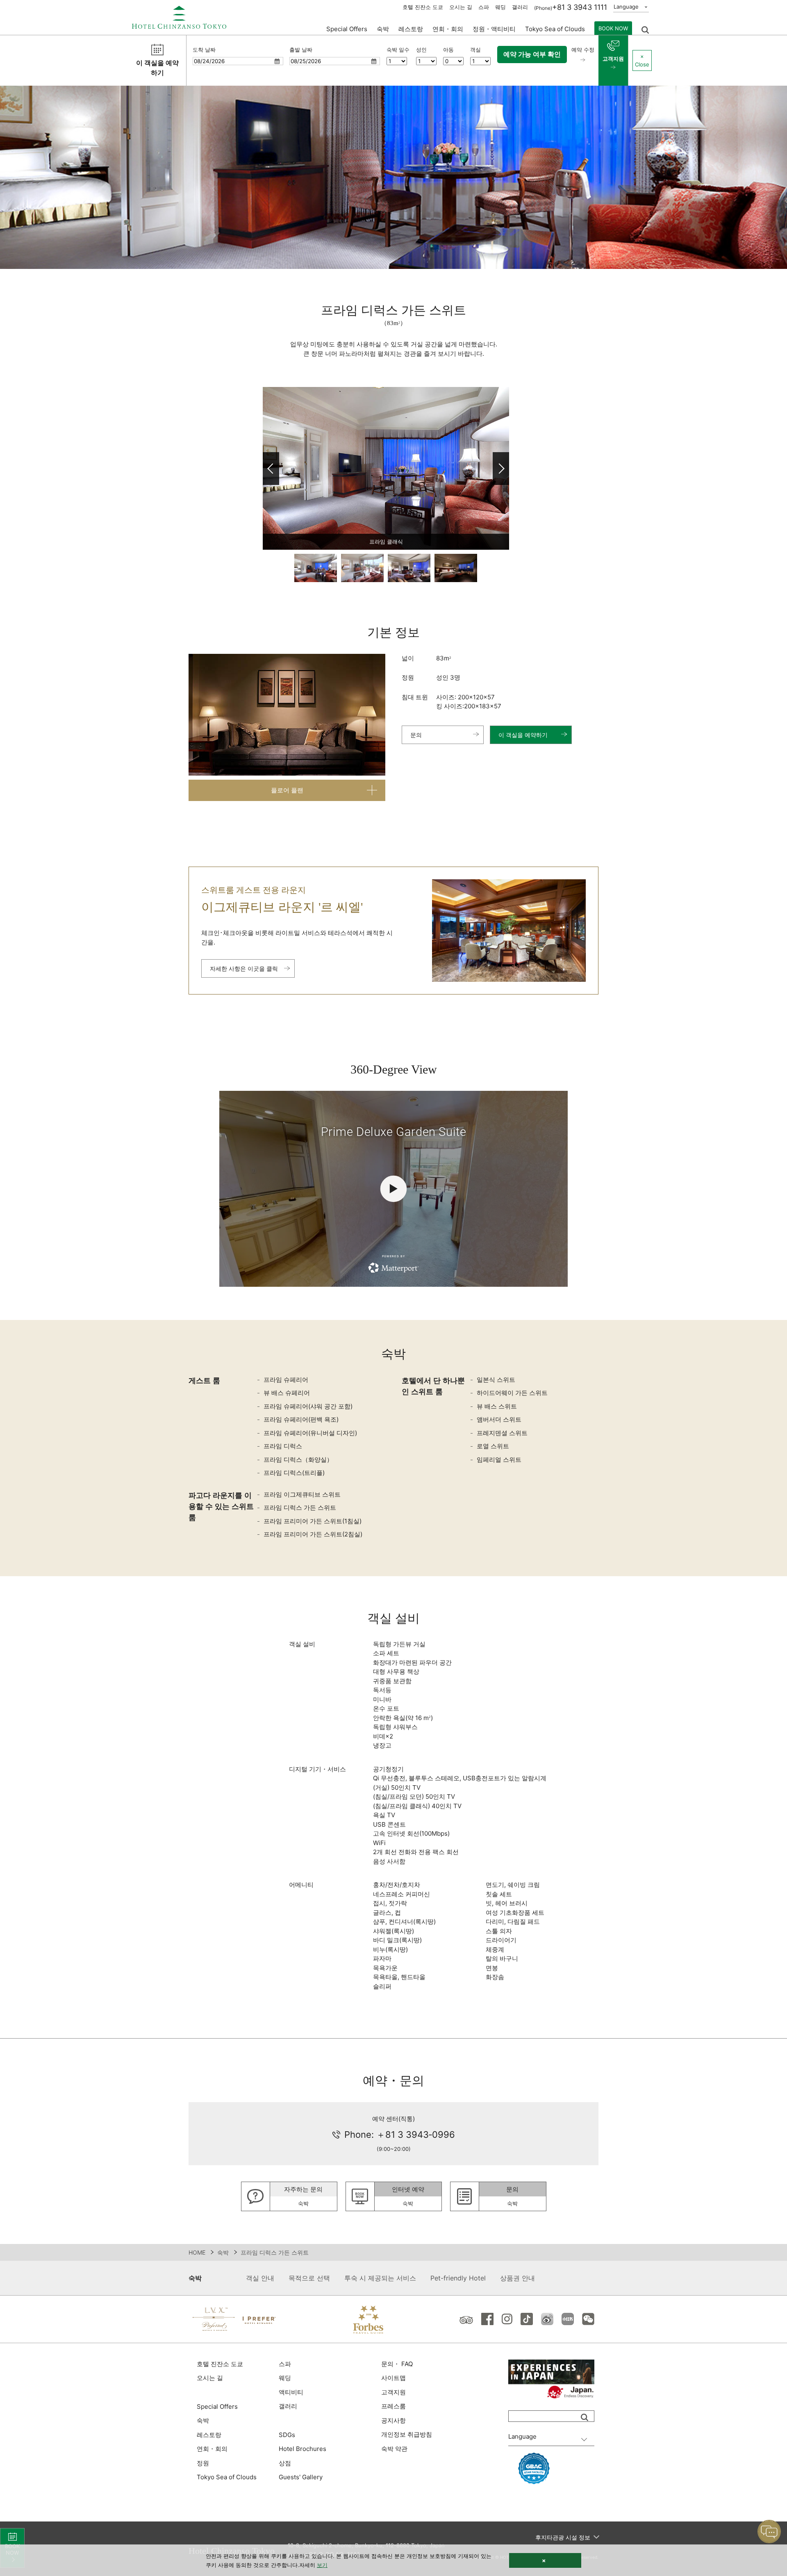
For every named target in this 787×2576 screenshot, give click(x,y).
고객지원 (613, 59)
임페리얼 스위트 (499, 1460)
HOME (197, 2252)
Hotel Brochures (303, 2449)
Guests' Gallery (301, 2477)
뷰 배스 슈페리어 (287, 1393)
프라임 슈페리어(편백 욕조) (301, 1419)
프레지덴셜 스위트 (502, 1433)
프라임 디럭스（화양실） (298, 1460)
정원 (203, 2463)
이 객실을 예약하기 (523, 735)
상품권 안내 (517, 2278)
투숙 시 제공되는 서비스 (380, 2278)
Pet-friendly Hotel (458, 2278)
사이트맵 (393, 2378)
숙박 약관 (394, 2449)
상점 (285, 2463)
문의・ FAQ (397, 2364)
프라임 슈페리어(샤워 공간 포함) (308, 1406)
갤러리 (520, 7)
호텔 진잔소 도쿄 (423, 7)
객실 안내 (260, 2278)
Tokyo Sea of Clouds (555, 29)
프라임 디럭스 (283, 1446)
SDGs (287, 2435)
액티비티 (291, 2392)
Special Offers (347, 29)
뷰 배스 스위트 (497, 1406)
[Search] (585, 2417)
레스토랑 (209, 2435)
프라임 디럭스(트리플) (294, 1473)
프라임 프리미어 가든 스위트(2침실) (313, 1534)
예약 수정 (583, 50)
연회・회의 (448, 29)
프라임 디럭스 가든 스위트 (300, 1508)
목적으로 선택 (309, 2278)
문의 (416, 735)
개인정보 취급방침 (407, 2434)
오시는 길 (461, 7)
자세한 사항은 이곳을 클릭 (244, 968)
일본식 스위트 (496, 1380)
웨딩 (500, 7)
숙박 (223, 2252)
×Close (642, 60)
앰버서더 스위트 (499, 1419)
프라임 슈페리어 (286, 1380)
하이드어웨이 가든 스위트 (512, 1393)
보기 (322, 2565)
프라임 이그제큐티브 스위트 (302, 1494)
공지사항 (393, 2420)
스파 (484, 7)
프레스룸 (393, 2406)
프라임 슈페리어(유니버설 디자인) (310, 1433)
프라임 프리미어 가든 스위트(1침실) (313, 1521)
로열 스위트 (493, 1446)
